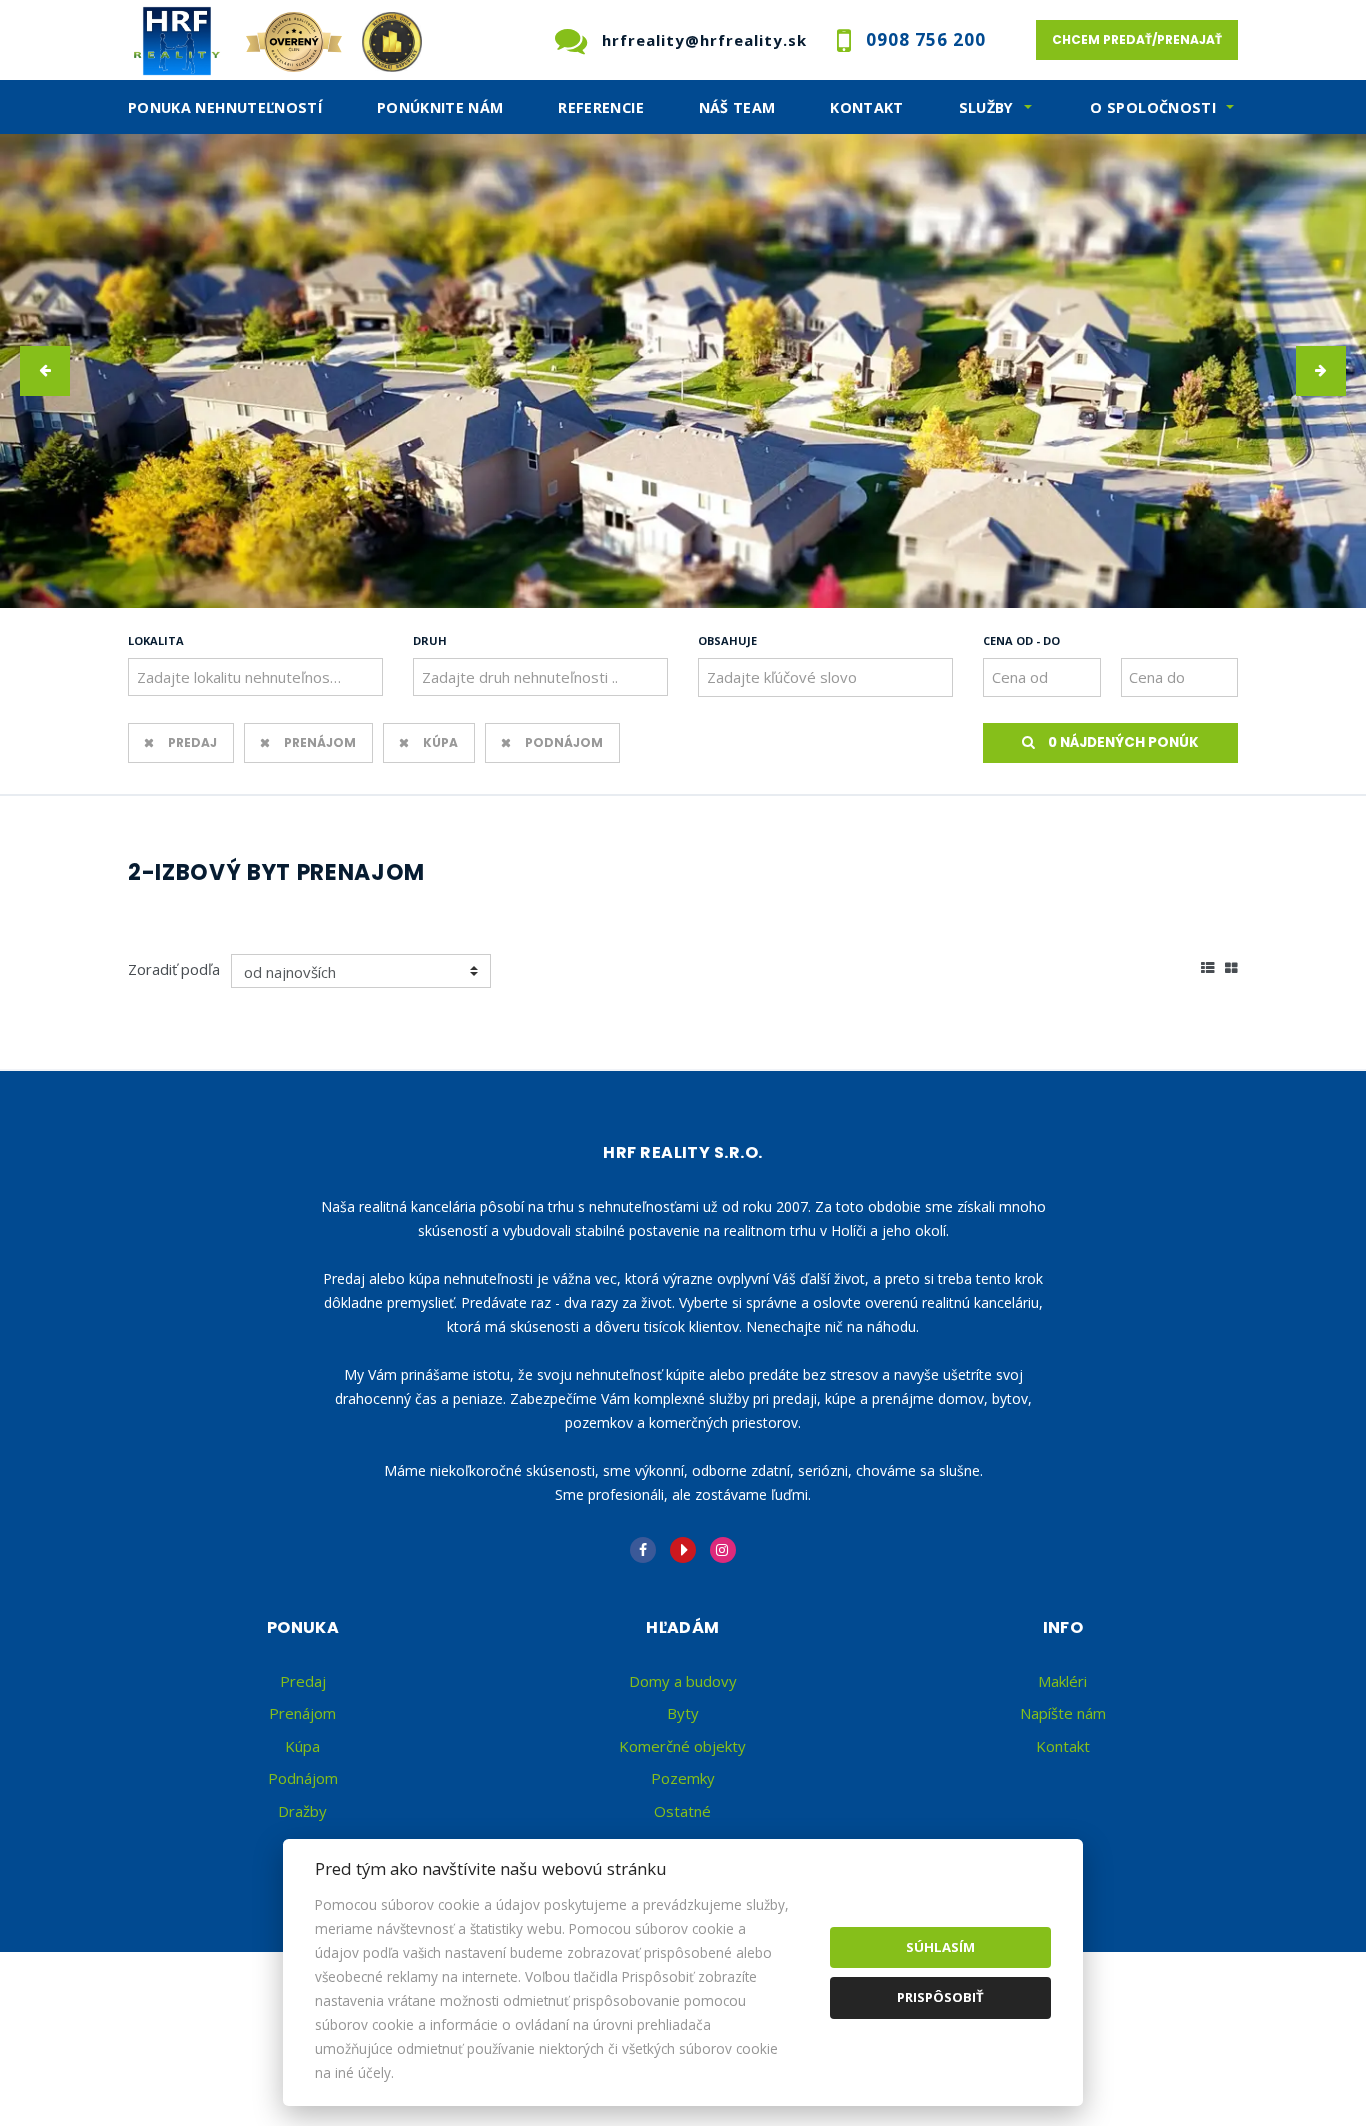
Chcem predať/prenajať (1137, 39)
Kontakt (867, 107)
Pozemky (683, 1778)
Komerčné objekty (682, 1746)
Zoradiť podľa (174, 969)
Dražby (302, 1811)
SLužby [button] (986, 107)
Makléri (1062, 1681)
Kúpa (440, 742)
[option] (683, 371)
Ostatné (682, 1811)
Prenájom (320, 742)
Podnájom (564, 742)
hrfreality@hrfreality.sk (704, 40)
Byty (683, 1713)
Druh (430, 640)
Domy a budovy (683, 1681)
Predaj (192, 742)
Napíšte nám (1063, 1713)
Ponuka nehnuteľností (225, 107)
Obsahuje (727, 640)
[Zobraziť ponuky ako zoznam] (1208, 966)
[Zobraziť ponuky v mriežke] (1231, 966)
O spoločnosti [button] (1153, 107)
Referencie (601, 107)
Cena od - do (1021, 640)
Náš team (737, 107)
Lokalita (156, 640)
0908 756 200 (926, 39)
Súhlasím (940, 1947)
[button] (45, 371)
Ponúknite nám (440, 107)
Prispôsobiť (940, 1997)
